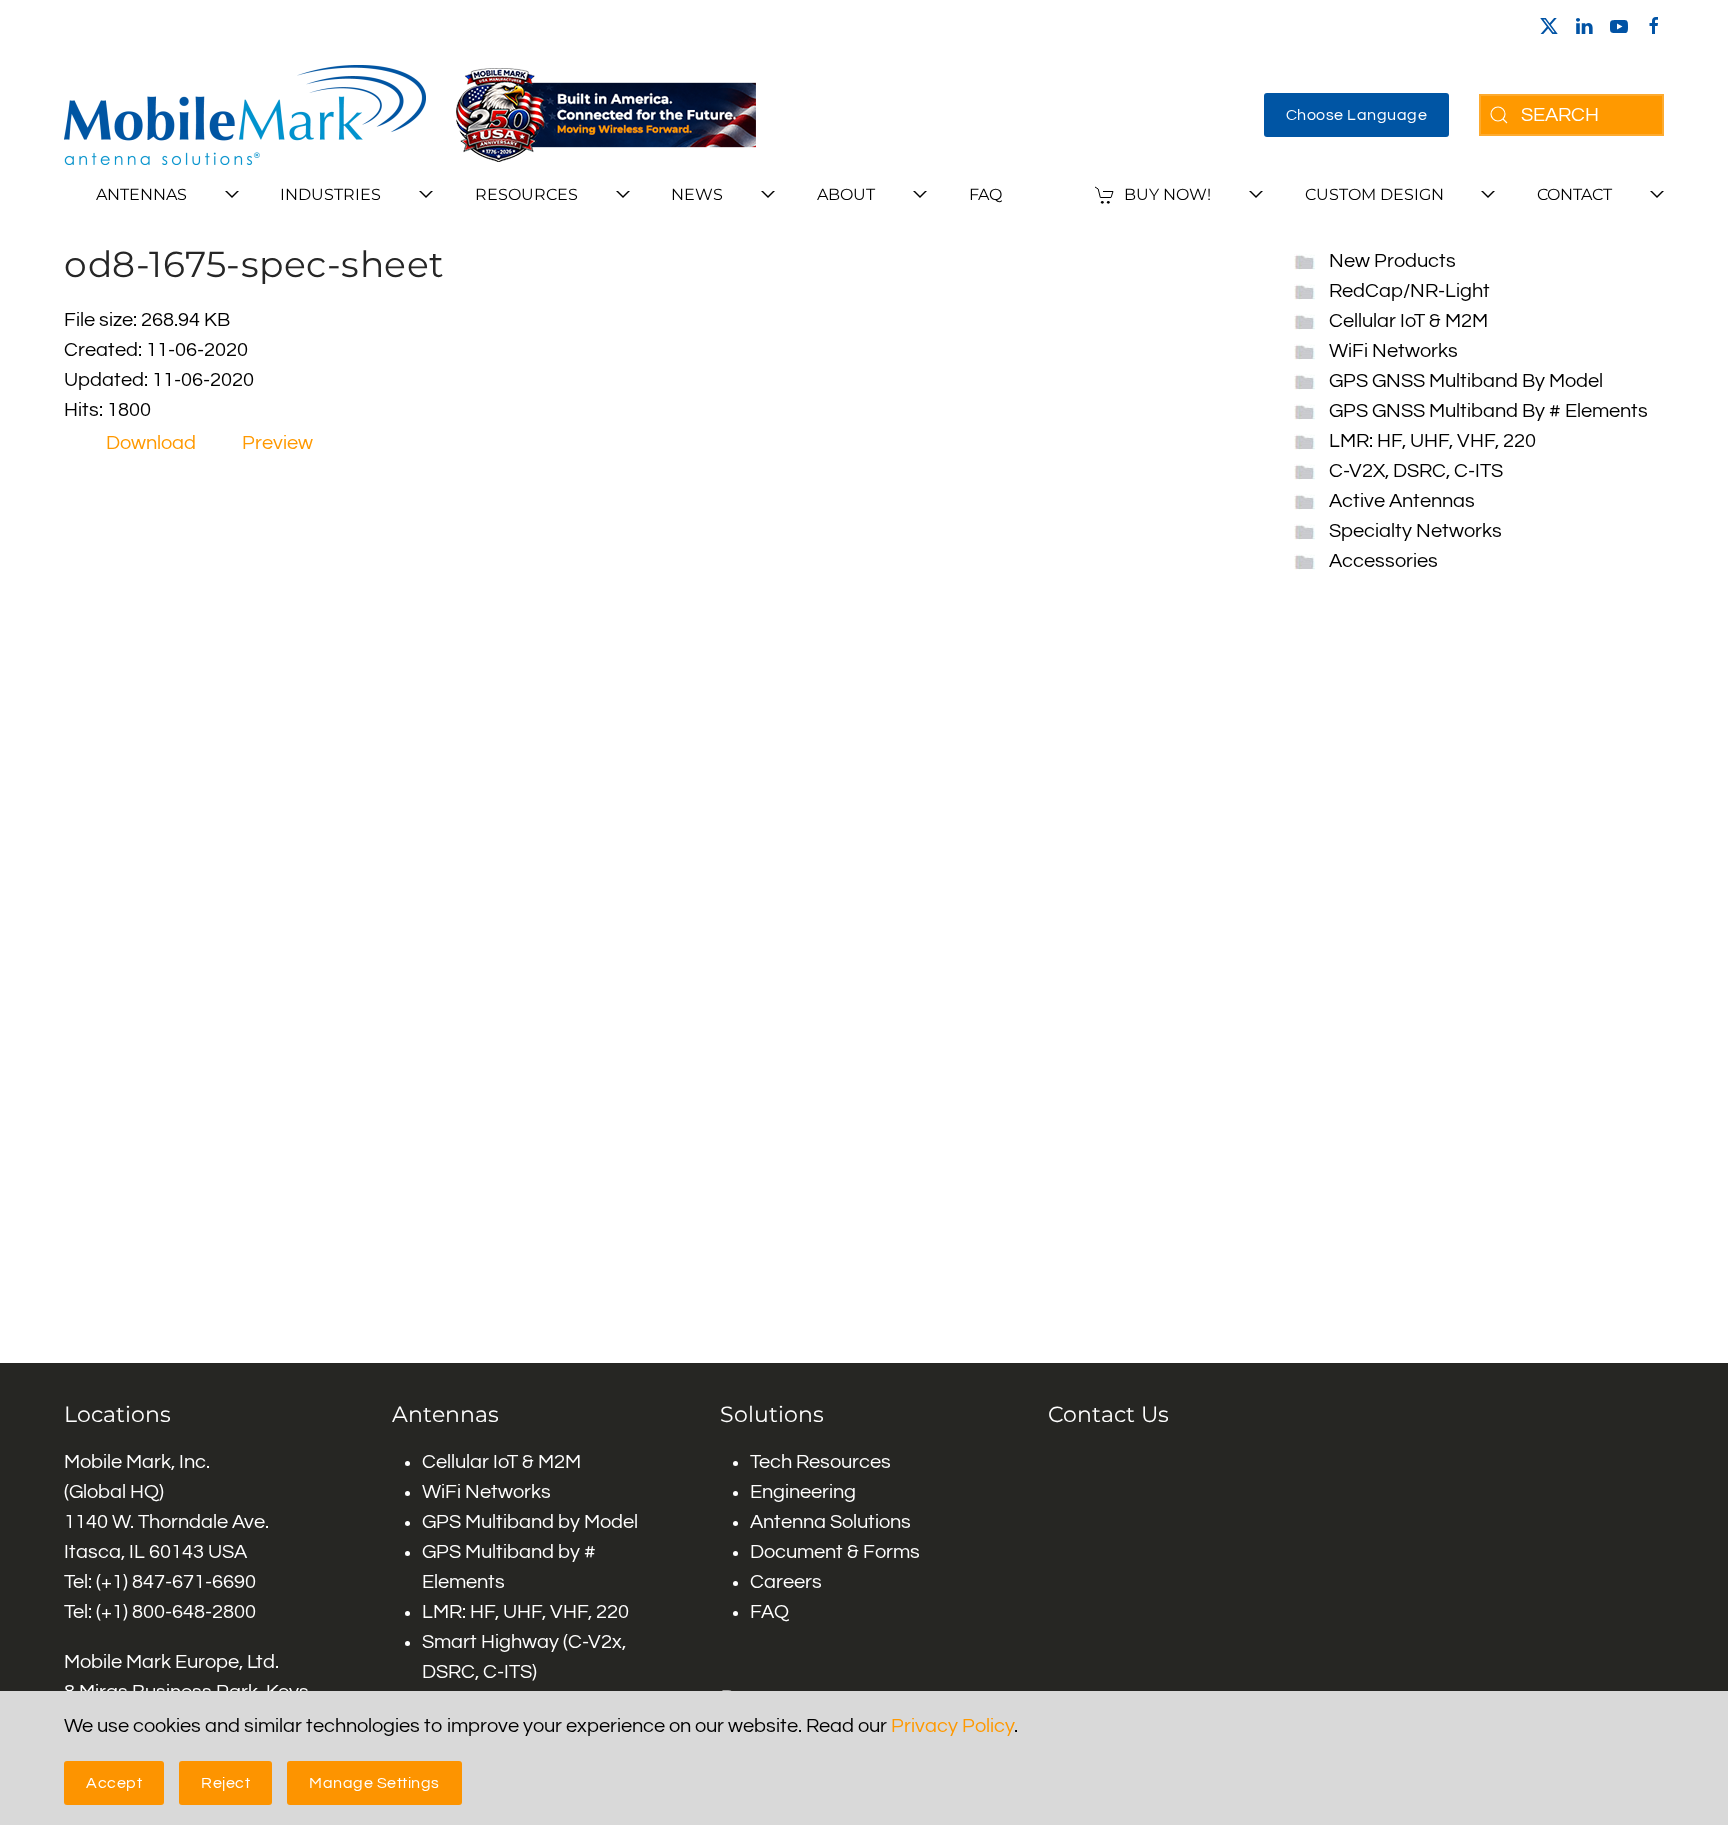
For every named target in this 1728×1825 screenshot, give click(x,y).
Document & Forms (835, 1552)
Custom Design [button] (1374, 194)
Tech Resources (820, 1462)
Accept (114, 1783)
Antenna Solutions (830, 1522)
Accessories (1383, 561)
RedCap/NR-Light (1409, 291)
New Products (1392, 261)
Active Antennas (1402, 501)
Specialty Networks (1415, 531)
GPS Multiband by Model (530, 1522)
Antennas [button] (141, 194)
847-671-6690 (194, 1582)
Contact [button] (1574, 194)
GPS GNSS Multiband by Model (1466, 381)
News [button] (697, 194)
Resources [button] (526, 194)
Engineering (803, 1492)
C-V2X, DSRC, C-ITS (1416, 471)
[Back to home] (245, 115)
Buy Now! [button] (1167, 194)
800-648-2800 (194, 1612)
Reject (225, 1783)
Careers (786, 1582)
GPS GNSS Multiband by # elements (1488, 411)
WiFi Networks (1393, 351)
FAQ (985, 194)
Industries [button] (330, 194)
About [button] (846, 194)
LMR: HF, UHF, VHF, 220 (1432, 441)
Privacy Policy (952, 1726)
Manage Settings (374, 1783)
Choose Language (1357, 115)
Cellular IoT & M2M (1408, 321)
